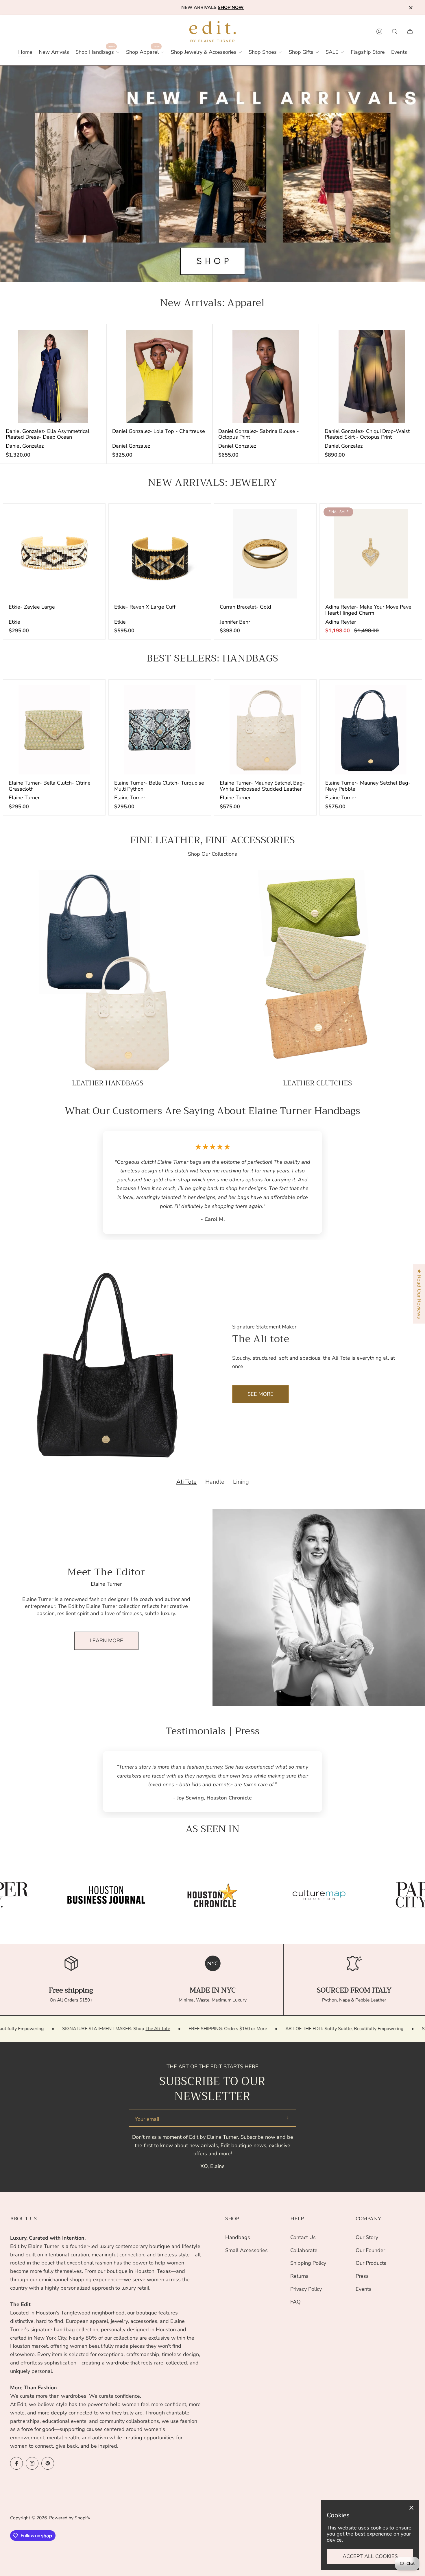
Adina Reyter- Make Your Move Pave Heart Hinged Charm (368, 610)
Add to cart (54, 554)
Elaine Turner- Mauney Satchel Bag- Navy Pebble (368, 786)
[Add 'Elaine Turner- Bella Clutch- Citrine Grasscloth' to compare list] (90, 694)
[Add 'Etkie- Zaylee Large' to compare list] (90, 518)
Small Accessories (246, 2250)
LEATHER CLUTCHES (317, 1083)
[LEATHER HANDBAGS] (108, 972)
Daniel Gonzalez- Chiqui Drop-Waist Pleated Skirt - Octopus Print (367, 434)
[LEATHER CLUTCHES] (317, 972)
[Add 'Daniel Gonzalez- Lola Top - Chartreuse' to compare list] (197, 339)
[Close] (411, 2508)
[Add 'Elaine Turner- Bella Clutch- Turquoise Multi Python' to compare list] (196, 694)
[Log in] (379, 31)
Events (364, 2289)
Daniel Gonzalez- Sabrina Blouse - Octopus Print (259, 434)
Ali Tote (186, 1438)
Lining (241, 1438)
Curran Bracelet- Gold (245, 607)
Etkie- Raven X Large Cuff (145, 607)
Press (362, 2276)
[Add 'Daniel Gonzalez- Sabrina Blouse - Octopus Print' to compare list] (304, 339)
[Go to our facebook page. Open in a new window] (16, 2463)
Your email (147, 2066)
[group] (106, 1842)
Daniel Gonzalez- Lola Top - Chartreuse (159, 431)
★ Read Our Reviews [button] (419, 1294)
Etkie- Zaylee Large (32, 607)
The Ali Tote (305, 1975)
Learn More (106, 1596)
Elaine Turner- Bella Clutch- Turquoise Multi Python (159, 786)
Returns (299, 2276)
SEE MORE (260, 1350)
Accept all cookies (370, 2556)
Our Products (371, 2263)
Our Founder (370, 2250)
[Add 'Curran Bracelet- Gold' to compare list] (301, 518)
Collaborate (304, 2250)
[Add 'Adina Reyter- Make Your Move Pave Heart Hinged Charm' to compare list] (407, 518)
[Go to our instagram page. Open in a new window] (32, 2463)
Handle (215, 1438)
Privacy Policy (306, 2289)
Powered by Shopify (70, 2518)
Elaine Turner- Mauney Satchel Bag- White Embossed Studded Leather (262, 786)
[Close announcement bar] (411, 8)
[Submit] (287, 2065)
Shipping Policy (308, 2263)
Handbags (238, 2237)
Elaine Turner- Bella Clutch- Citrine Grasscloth (50, 786)
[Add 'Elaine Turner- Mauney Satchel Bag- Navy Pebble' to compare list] (407, 694)
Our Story (367, 2237)
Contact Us (303, 2237)
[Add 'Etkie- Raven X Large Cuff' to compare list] (196, 518)
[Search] (395, 31)
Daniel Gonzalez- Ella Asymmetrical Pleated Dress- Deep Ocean (48, 434)
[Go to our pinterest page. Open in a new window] (48, 2463)
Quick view (53, 376)
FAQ (295, 2302)
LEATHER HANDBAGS (108, 1083)
